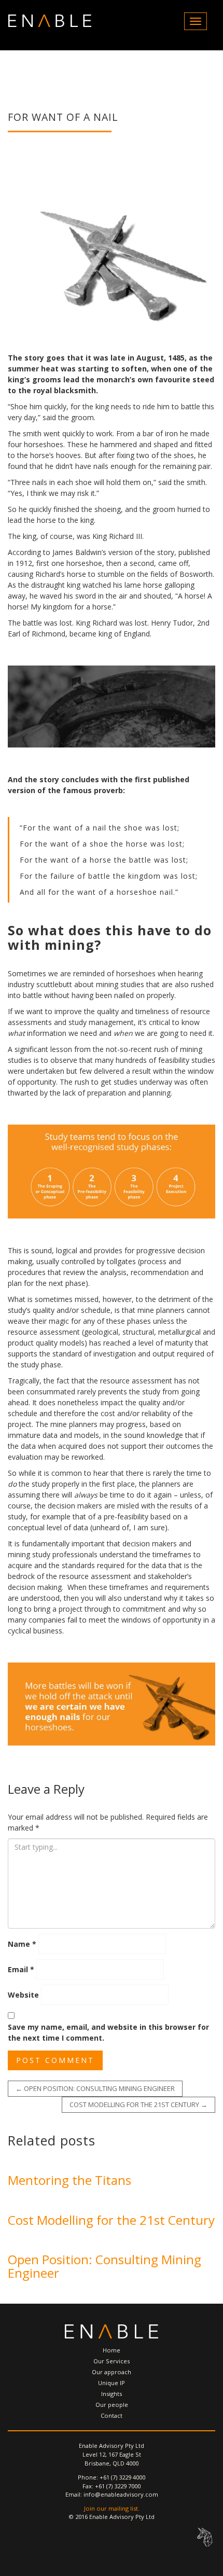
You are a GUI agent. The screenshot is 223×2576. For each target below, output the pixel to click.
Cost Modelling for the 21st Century (138, 2104)
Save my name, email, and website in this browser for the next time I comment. (108, 2032)
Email (21, 1969)
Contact (112, 2415)
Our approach (112, 2372)
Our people (112, 2405)
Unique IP (112, 2383)
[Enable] (50, 21)
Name (22, 1944)
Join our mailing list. (112, 2508)
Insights (112, 2394)
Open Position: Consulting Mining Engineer (95, 2088)
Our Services (112, 2361)
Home (112, 2350)
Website (23, 1995)
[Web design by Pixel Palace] (205, 2537)
